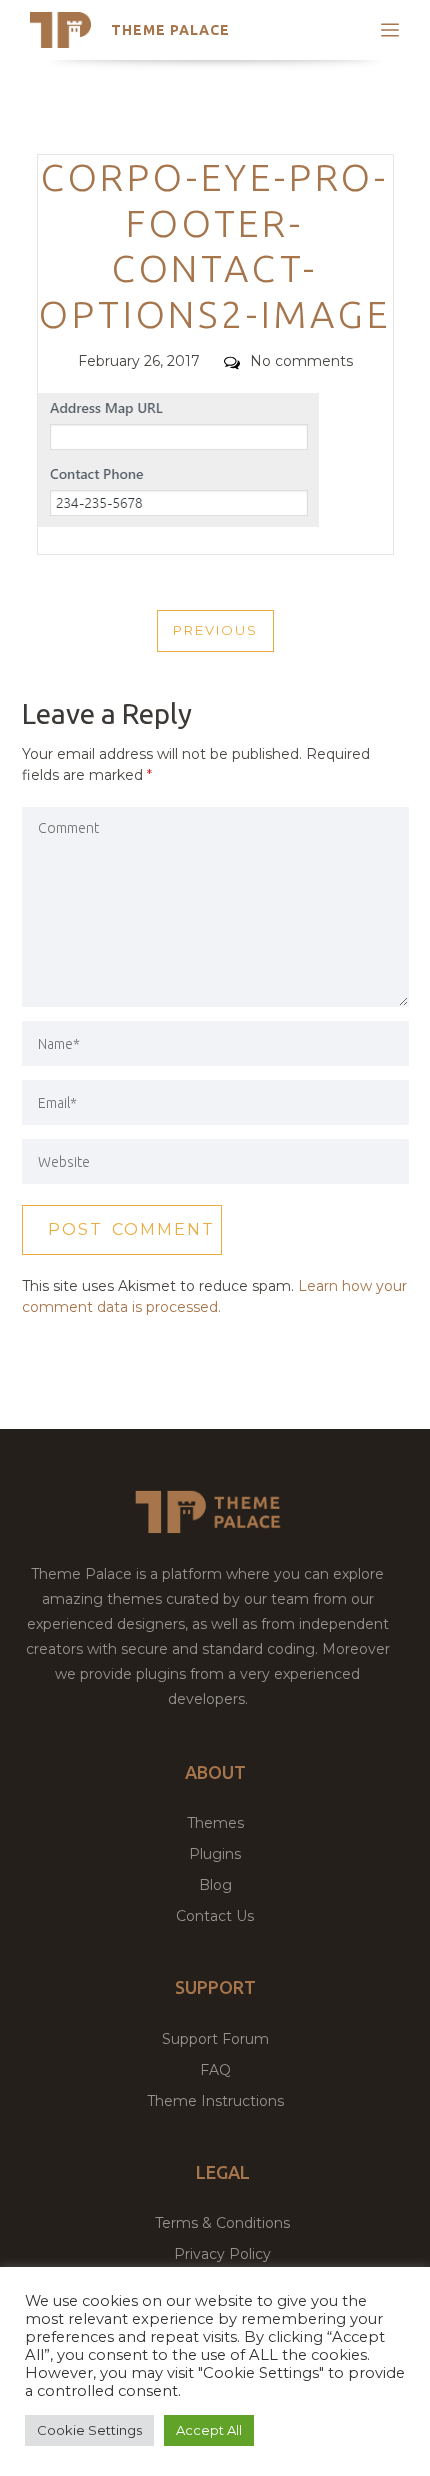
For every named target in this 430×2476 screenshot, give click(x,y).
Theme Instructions (215, 2101)
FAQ (215, 2070)
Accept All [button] (209, 2430)
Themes (215, 1823)
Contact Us (215, 1916)
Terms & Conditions (222, 2223)
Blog (215, 1885)
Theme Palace (170, 30)
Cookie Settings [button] (89, 2430)
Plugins (215, 1854)
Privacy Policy (222, 2254)
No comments (301, 361)
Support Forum (215, 2039)
